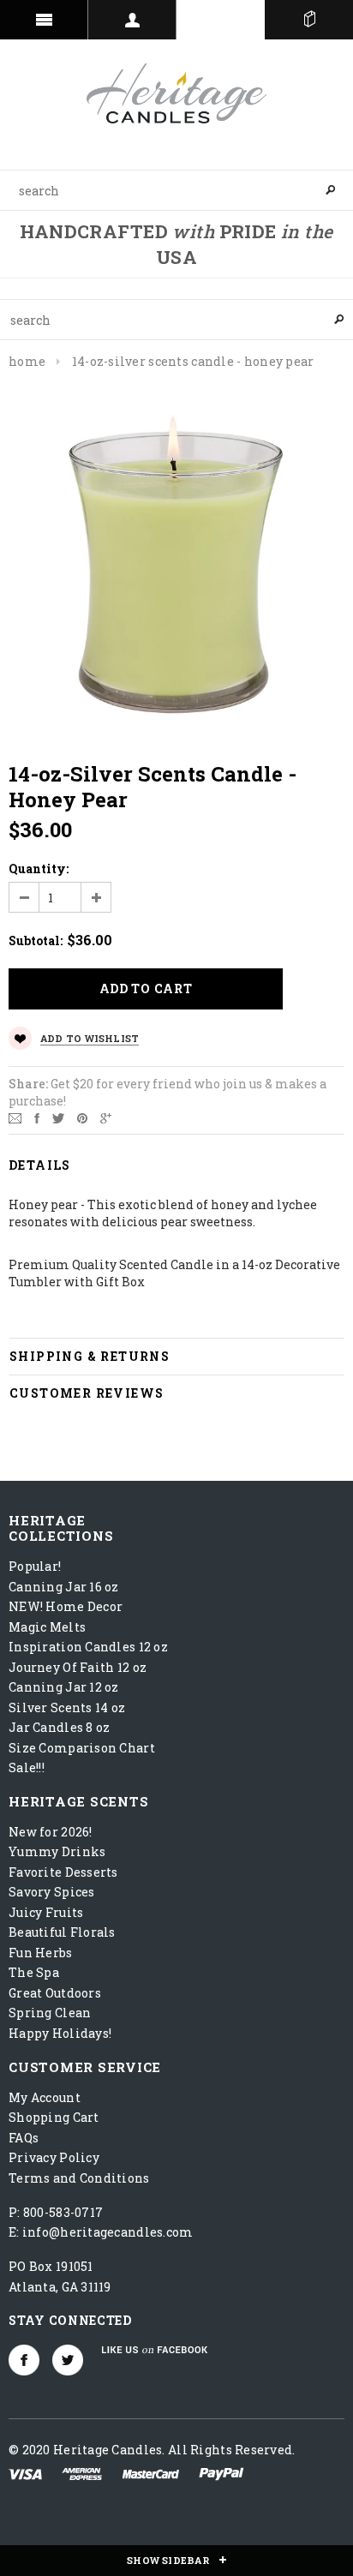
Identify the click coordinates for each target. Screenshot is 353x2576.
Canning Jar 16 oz (64, 1587)
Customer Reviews (87, 1393)
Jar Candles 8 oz (59, 1727)
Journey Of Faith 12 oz (78, 1667)
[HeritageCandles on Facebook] (24, 2360)
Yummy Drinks (57, 1851)
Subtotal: (36, 941)
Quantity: (39, 869)
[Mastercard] (151, 2473)
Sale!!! (27, 1767)
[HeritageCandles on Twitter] (68, 2360)
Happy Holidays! (60, 2033)
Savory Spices (52, 1892)
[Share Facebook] (37, 1117)
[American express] (82, 2473)
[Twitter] (58, 1117)
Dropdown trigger (132, 20)
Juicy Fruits (46, 1912)
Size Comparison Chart (82, 1748)
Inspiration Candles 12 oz (88, 1647)
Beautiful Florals (62, 1932)
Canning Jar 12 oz (64, 1687)
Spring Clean (50, 2013)
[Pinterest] (82, 1117)
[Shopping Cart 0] (309, 20)
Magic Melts (47, 1627)
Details (40, 1165)
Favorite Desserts (63, 1872)
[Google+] (106, 1117)
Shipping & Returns (90, 1356)
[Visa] (25, 2473)
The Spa (34, 1972)
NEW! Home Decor (66, 1606)
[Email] (15, 1117)
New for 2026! (51, 1832)
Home (27, 361)
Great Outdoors (55, 1993)
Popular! (35, 1566)
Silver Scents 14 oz (67, 1707)
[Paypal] (221, 2473)
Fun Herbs (41, 1953)
